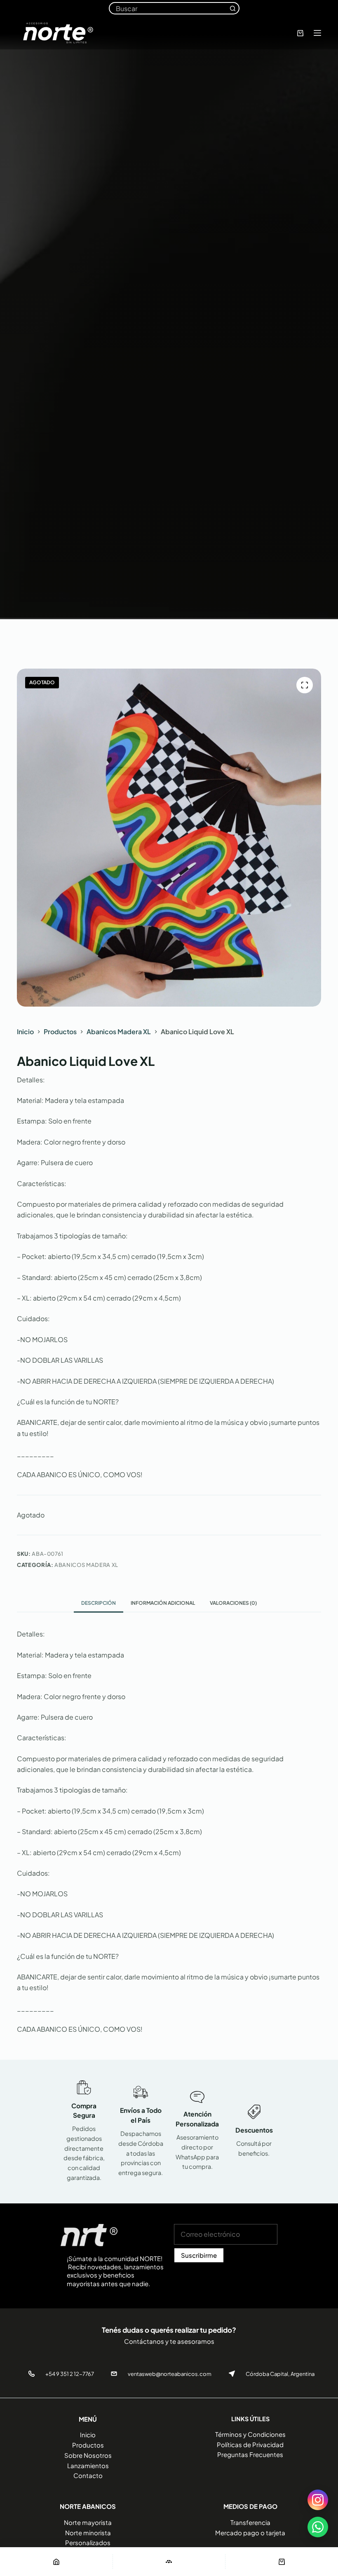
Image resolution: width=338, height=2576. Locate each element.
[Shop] (169, 2562)
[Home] (56, 2562)
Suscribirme (199, 2255)
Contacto (88, 2475)
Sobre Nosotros (88, 2455)
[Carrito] (282, 2562)
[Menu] (317, 33)
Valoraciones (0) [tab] (233, 1603)
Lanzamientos (88, 2465)
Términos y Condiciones (250, 2434)
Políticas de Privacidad (250, 2444)
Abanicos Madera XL (86, 1565)
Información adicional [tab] (163, 1603)
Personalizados (88, 2542)
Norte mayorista (88, 2522)
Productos (88, 2445)
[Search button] (232, 8)
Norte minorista (88, 2533)
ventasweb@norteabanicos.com (170, 2374)
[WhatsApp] (318, 2527)
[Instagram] (318, 2500)
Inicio (88, 2435)
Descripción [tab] (99, 1603)
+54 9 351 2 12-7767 (70, 2374)
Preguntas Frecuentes (250, 2454)
